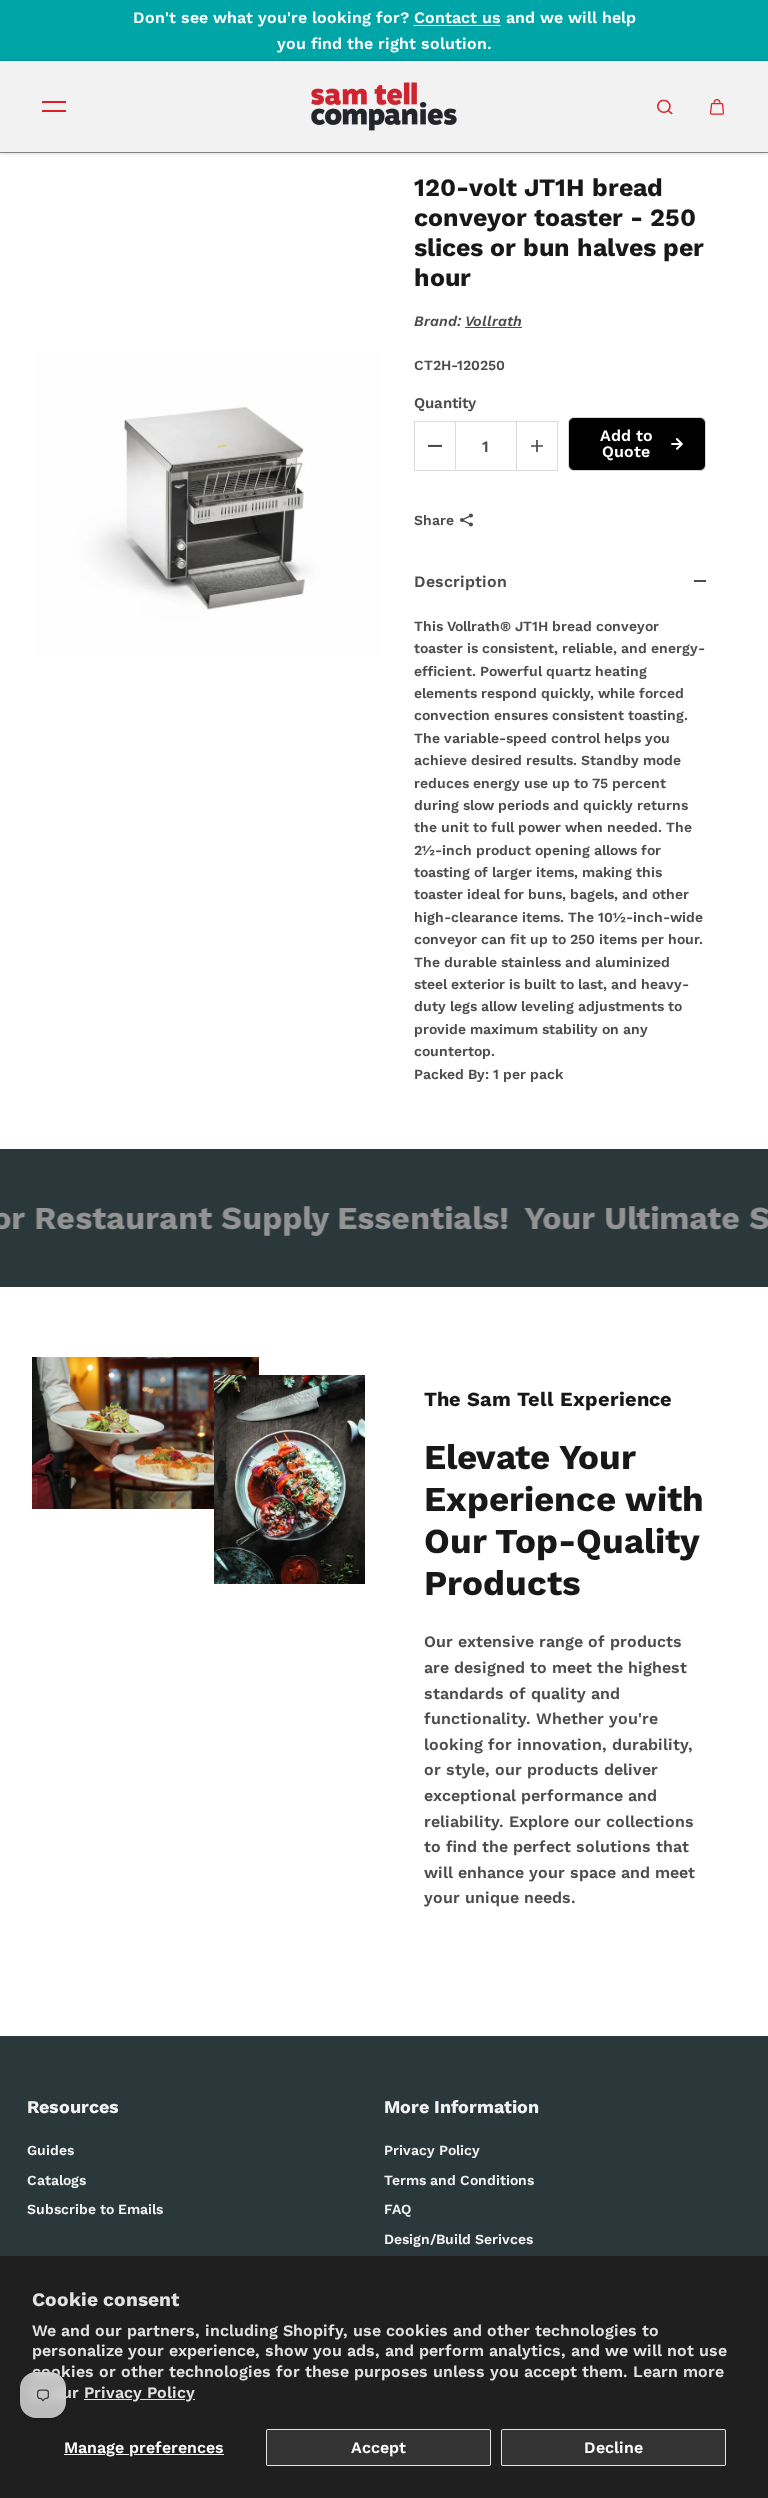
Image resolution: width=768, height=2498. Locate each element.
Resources (73, 2106)
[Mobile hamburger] (54, 107)
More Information (461, 2106)
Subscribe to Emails (95, 2209)
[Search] (665, 107)
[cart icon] (717, 107)
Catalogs (56, 2180)
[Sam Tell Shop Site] (384, 106)
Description (460, 581)
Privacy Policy (139, 2392)
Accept (378, 2447)
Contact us (457, 17)
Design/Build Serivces (458, 2239)
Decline (613, 2447)
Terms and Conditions (459, 2180)
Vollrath (493, 321)
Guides (50, 2150)
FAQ (397, 2209)
